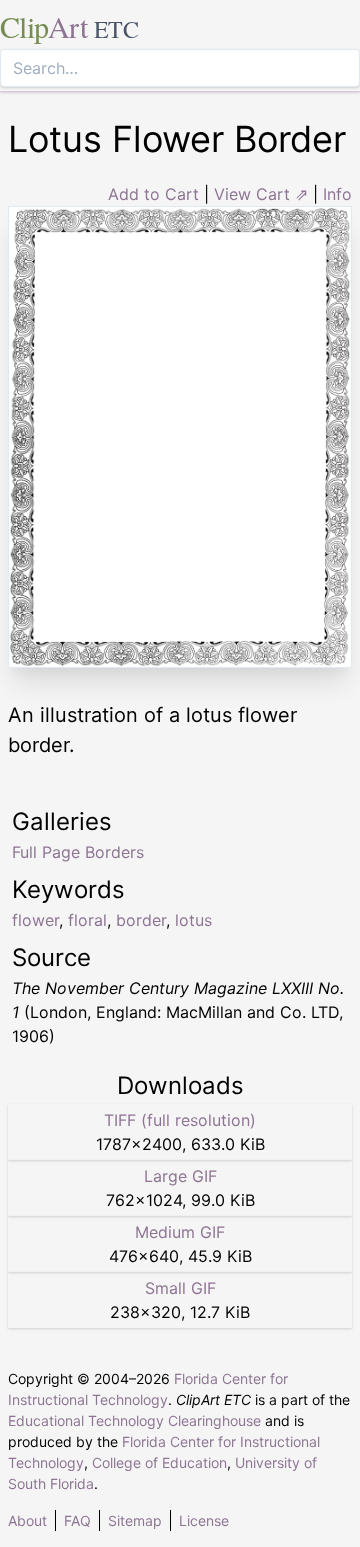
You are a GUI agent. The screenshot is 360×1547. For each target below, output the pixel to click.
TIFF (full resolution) (180, 1120)
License (204, 1520)
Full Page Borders (78, 852)
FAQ (77, 1520)
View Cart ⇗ (261, 194)
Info (337, 194)
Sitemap (135, 1520)
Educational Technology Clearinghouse (134, 1420)
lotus (193, 920)
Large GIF (180, 1176)
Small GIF (180, 1288)
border (141, 920)
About (27, 1520)
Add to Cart (153, 194)
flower (35, 920)
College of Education (159, 1462)
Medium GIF (180, 1232)
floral (87, 920)
